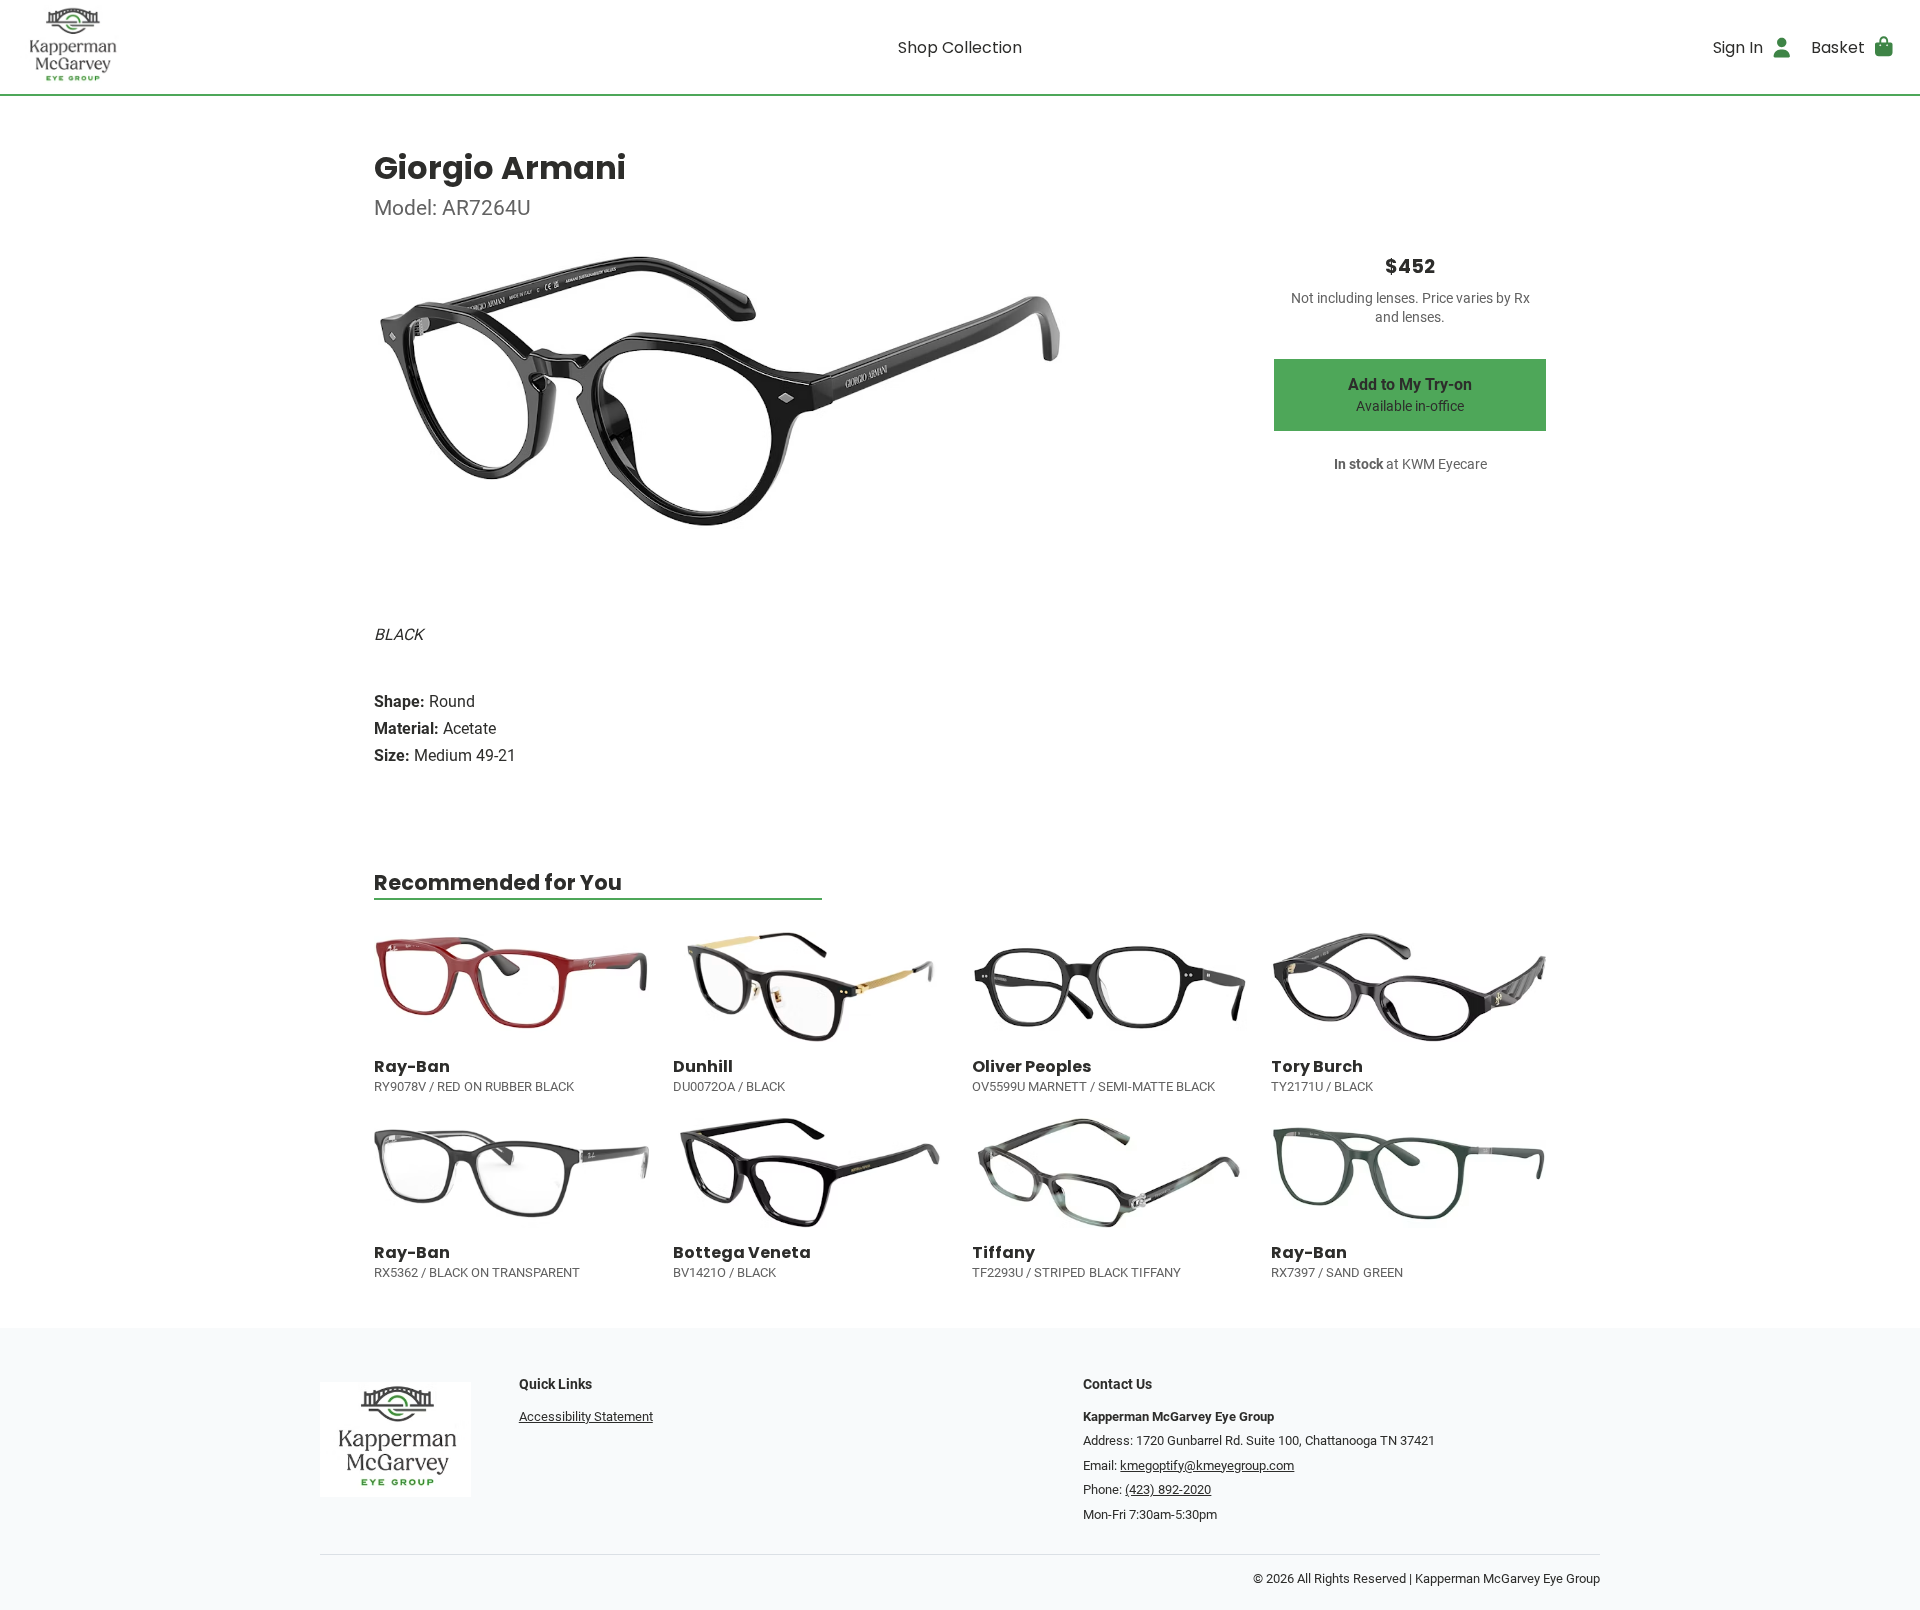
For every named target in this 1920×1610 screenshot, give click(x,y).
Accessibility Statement (586, 1416)
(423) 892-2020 (1168, 1489)
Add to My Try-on (1410, 395)
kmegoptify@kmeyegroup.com (1207, 1465)
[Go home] (252, 47)
